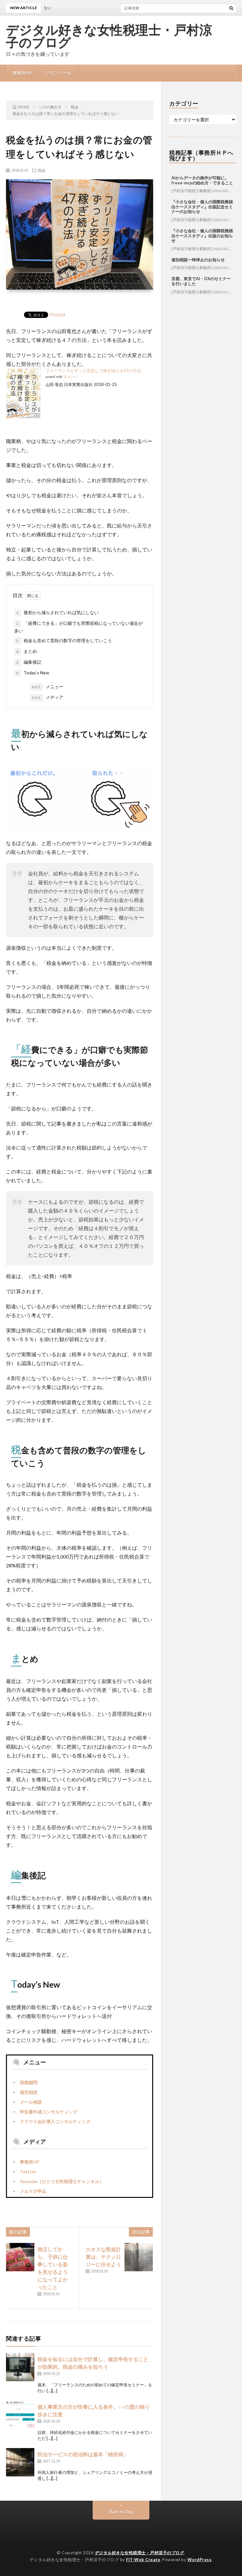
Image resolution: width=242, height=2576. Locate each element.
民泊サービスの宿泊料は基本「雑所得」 (83, 2454)
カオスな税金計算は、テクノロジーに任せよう (103, 2257)
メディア (48, 697)
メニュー (48, 686)
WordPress (200, 2560)
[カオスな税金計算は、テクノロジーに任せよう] (139, 2257)
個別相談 (29, 2092)
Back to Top (121, 2512)
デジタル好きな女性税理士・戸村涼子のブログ (109, 36)
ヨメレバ (70, 377)
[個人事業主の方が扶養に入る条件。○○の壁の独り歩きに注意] (20, 2415)
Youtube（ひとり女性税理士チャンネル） (62, 2181)
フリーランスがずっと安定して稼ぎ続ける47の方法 (93, 371)
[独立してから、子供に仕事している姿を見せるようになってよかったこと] (20, 2257)
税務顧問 (29, 2082)
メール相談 (31, 2102)
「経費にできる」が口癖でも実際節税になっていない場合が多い (78, 627)
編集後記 (29, 662)
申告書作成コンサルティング (49, 2112)
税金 (42, 170)
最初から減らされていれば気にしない (57, 612)
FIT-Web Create (143, 2560)
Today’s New (33, 673)
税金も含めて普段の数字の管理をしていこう (64, 640)
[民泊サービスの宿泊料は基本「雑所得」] (20, 2462)
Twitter (28, 2172)
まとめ (26, 651)
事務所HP (22, 73)
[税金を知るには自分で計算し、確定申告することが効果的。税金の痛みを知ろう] (20, 2367)
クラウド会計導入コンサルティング (55, 2121)
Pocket (58, 314)
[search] (231, 8)
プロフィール (58, 73)
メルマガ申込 (33, 2191)
